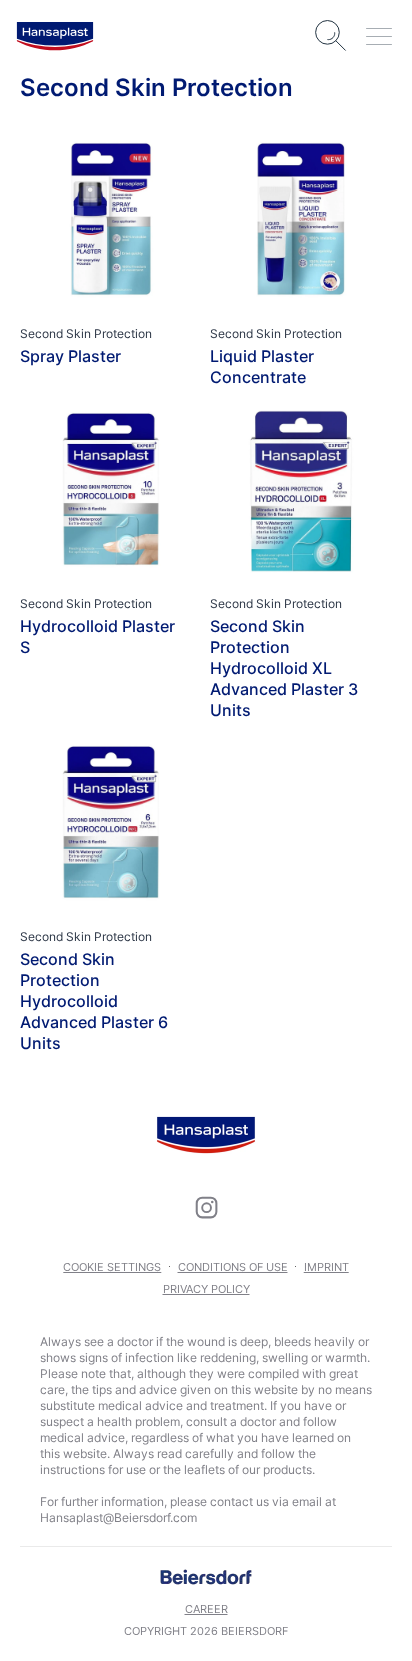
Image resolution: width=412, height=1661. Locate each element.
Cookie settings (112, 1267)
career (206, 1609)
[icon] (206, 1207)
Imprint (326, 1267)
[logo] (55, 36)
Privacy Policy (206, 1289)
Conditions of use (233, 1267)
